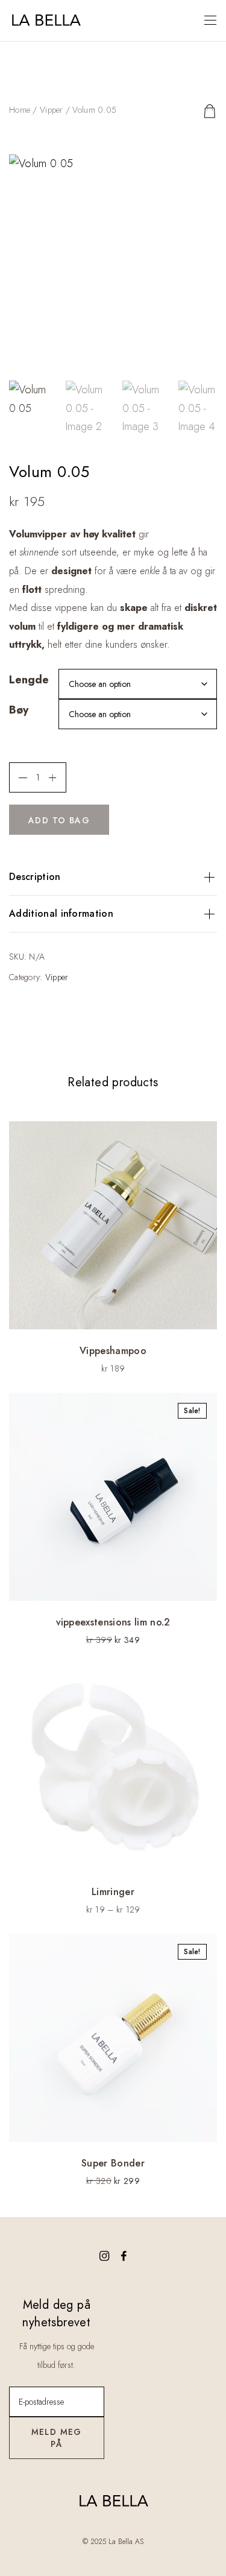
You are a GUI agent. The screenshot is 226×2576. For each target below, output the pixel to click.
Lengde (29, 680)
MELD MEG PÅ (57, 2438)
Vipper (52, 110)
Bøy (19, 710)
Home (20, 110)
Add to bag (59, 820)
